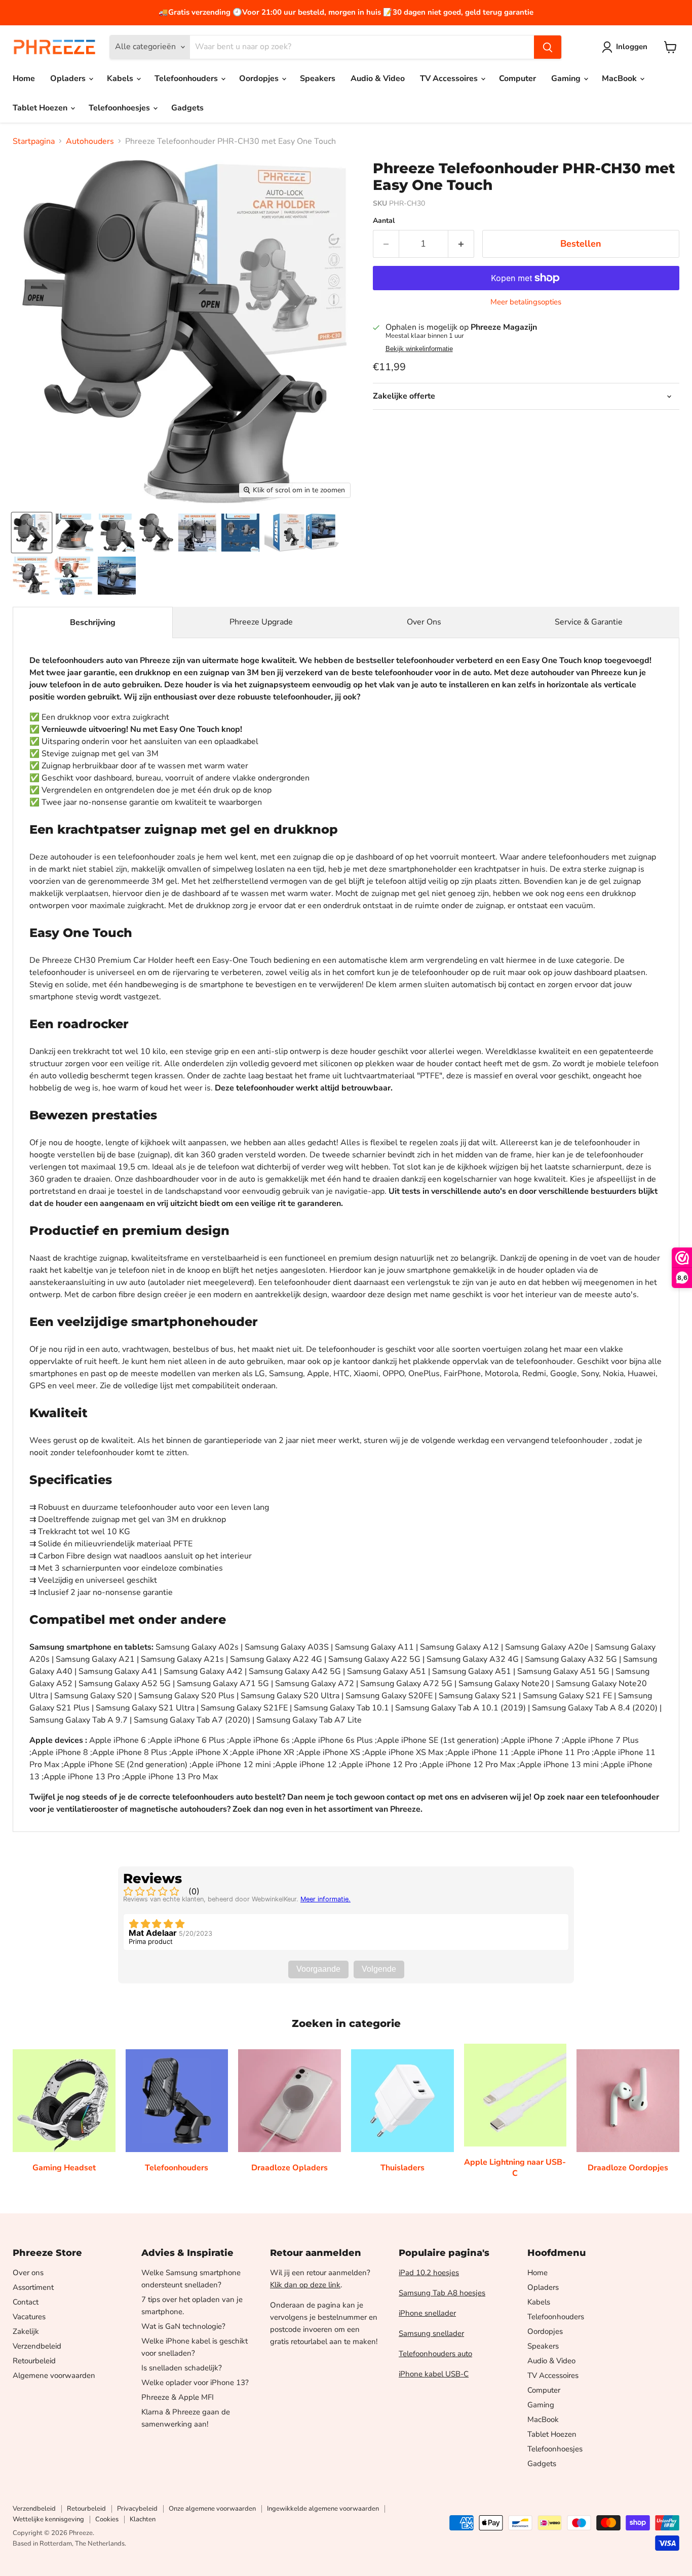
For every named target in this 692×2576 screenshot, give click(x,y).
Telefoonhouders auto (435, 2354)
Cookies (107, 2519)
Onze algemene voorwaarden (212, 2509)
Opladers (69, 79)
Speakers (318, 79)
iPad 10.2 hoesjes (429, 2273)
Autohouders (90, 141)
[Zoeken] (548, 47)
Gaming (567, 79)
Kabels (121, 79)
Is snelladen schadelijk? (182, 2368)
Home (24, 79)
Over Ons (424, 622)
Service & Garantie (589, 622)
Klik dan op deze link (305, 2285)
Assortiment (33, 2287)
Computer (517, 79)
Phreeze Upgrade (261, 622)
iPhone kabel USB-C (434, 2374)
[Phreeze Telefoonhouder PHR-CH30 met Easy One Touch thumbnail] (32, 533)
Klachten (143, 2519)
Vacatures (29, 2317)
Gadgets (187, 108)
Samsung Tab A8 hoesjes (442, 2293)
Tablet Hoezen (41, 108)
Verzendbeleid (37, 2346)
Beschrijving (93, 622)
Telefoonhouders (187, 79)
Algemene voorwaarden (54, 2375)
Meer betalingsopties (526, 302)
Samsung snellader (431, 2333)
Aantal (384, 221)
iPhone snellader (427, 2313)
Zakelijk (26, 2331)
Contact (26, 2302)
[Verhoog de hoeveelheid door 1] (461, 244)
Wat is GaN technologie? (183, 2326)
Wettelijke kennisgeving (48, 2519)
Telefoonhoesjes (120, 108)
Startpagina (34, 141)
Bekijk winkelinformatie (419, 349)
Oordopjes (260, 79)
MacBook (620, 79)
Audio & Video (378, 79)
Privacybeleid (137, 2509)
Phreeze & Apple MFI (178, 2397)
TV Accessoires (450, 79)
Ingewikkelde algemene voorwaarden (323, 2509)
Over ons (28, 2273)
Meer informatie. (325, 1899)
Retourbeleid (34, 2361)
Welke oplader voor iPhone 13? (195, 2383)
